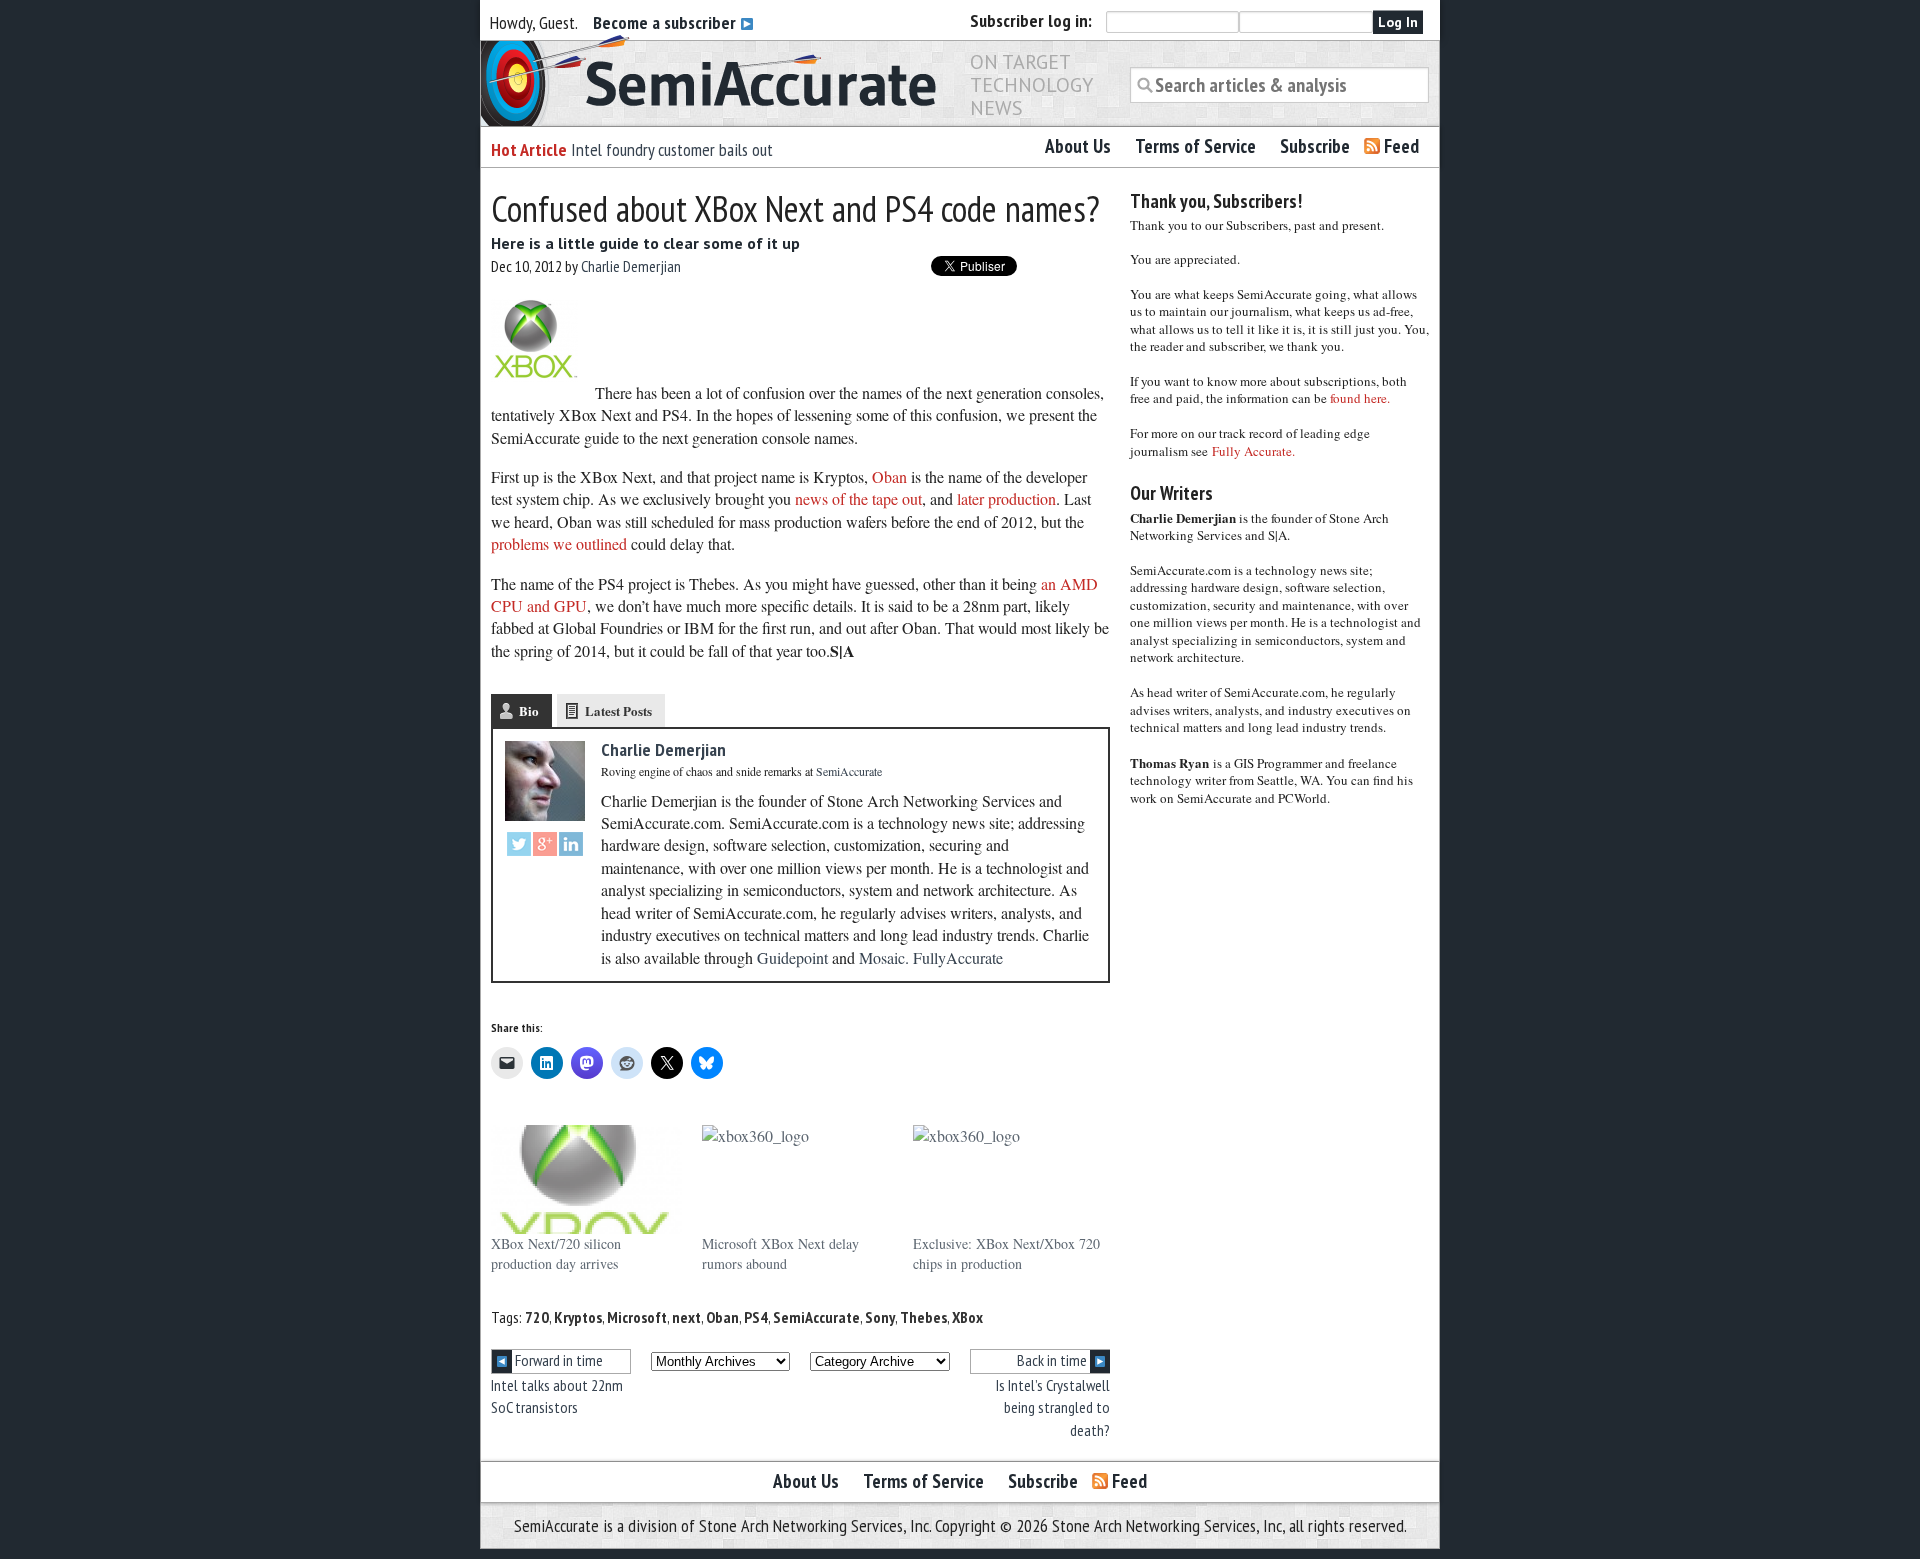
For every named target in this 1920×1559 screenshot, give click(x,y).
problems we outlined (559, 543)
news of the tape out (858, 498)
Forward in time (557, 1360)
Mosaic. (884, 957)
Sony (880, 1317)
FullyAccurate (958, 957)
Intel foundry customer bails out (672, 149)
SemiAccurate (816, 1317)
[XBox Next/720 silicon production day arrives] (586, 1179)
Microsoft (637, 1317)
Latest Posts (618, 710)
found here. (1360, 398)
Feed (1401, 146)
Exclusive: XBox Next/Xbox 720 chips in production (1006, 1253)
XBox (967, 1317)
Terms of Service (1195, 146)
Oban (889, 476)
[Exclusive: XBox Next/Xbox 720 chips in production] (1008, 1179)
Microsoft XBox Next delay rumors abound (780, 1253)
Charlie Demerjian (631, 266)
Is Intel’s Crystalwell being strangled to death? (1053, 1407)
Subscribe (1315, 146)
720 (537, 1317)
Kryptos (578, 1317)
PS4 (756, 1317)
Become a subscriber (666, 22)
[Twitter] (519, 846)
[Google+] (545, 846)
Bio (529, 710)
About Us (1078, 146)
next (686, 1317)
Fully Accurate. (1253, 451)
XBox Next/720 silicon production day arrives (556, 1253)
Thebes (923, 1317)
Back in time (1053, 1360)
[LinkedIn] (571, 846)
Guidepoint (792, 957)
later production (1004, 498)
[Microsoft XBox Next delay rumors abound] (797, 1179)
